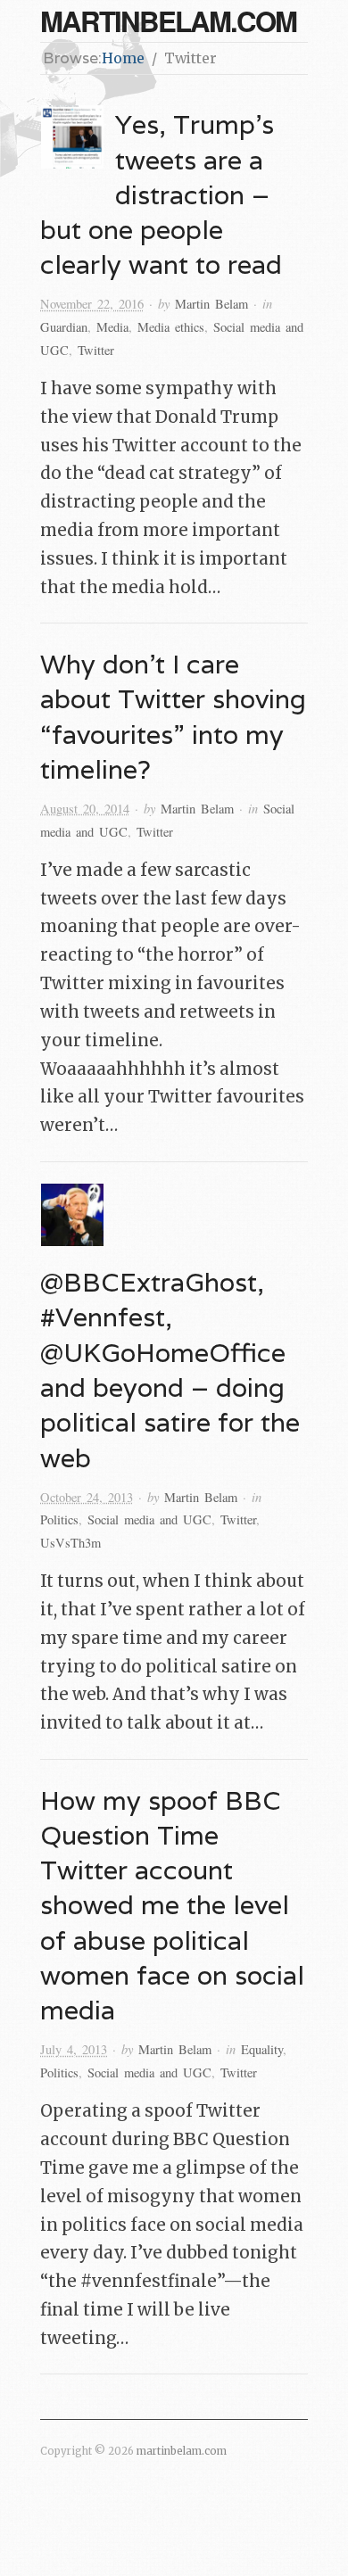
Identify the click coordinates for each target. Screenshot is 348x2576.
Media (112, 327)
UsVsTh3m (70, 1543)
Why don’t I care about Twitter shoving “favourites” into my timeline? (173, 716)
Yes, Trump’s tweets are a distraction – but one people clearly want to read (161, 194)
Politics (59, 1519)
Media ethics (171, 327)
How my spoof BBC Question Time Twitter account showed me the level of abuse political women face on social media (172, 1905)
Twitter (96, 350)
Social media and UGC (149, 1519)
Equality (262, 2049)
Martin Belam (211, 304)
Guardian (64, 327)
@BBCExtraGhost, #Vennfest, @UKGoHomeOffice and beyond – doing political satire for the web (170, 1370)
